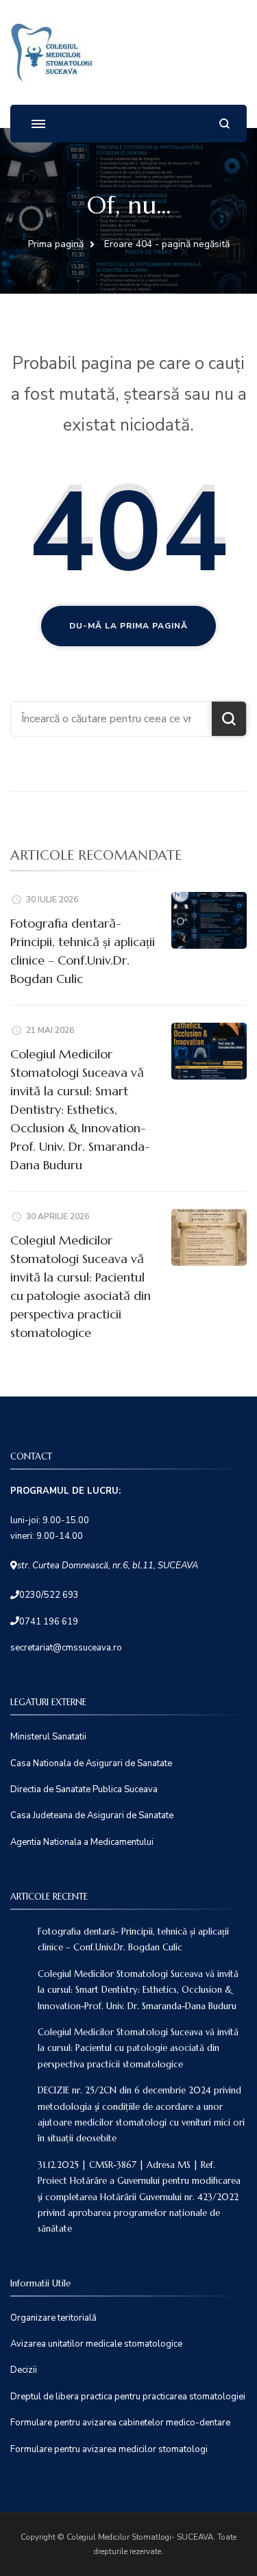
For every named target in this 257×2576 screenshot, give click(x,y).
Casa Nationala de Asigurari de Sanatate (91, 1763)
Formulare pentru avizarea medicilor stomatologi (109, 2449)
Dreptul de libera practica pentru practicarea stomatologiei (128, 2397)
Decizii (24, 2370)
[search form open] (224, 124)
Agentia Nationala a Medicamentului (82, 1842)
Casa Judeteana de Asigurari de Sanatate (92, 1815)
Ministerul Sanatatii (48, 1737)
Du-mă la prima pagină (128, 626)
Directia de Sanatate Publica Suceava (84, 1789)
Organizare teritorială (53, 2318)
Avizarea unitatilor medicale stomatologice (96, 2344)
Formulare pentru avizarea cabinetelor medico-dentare (120, 2423)
